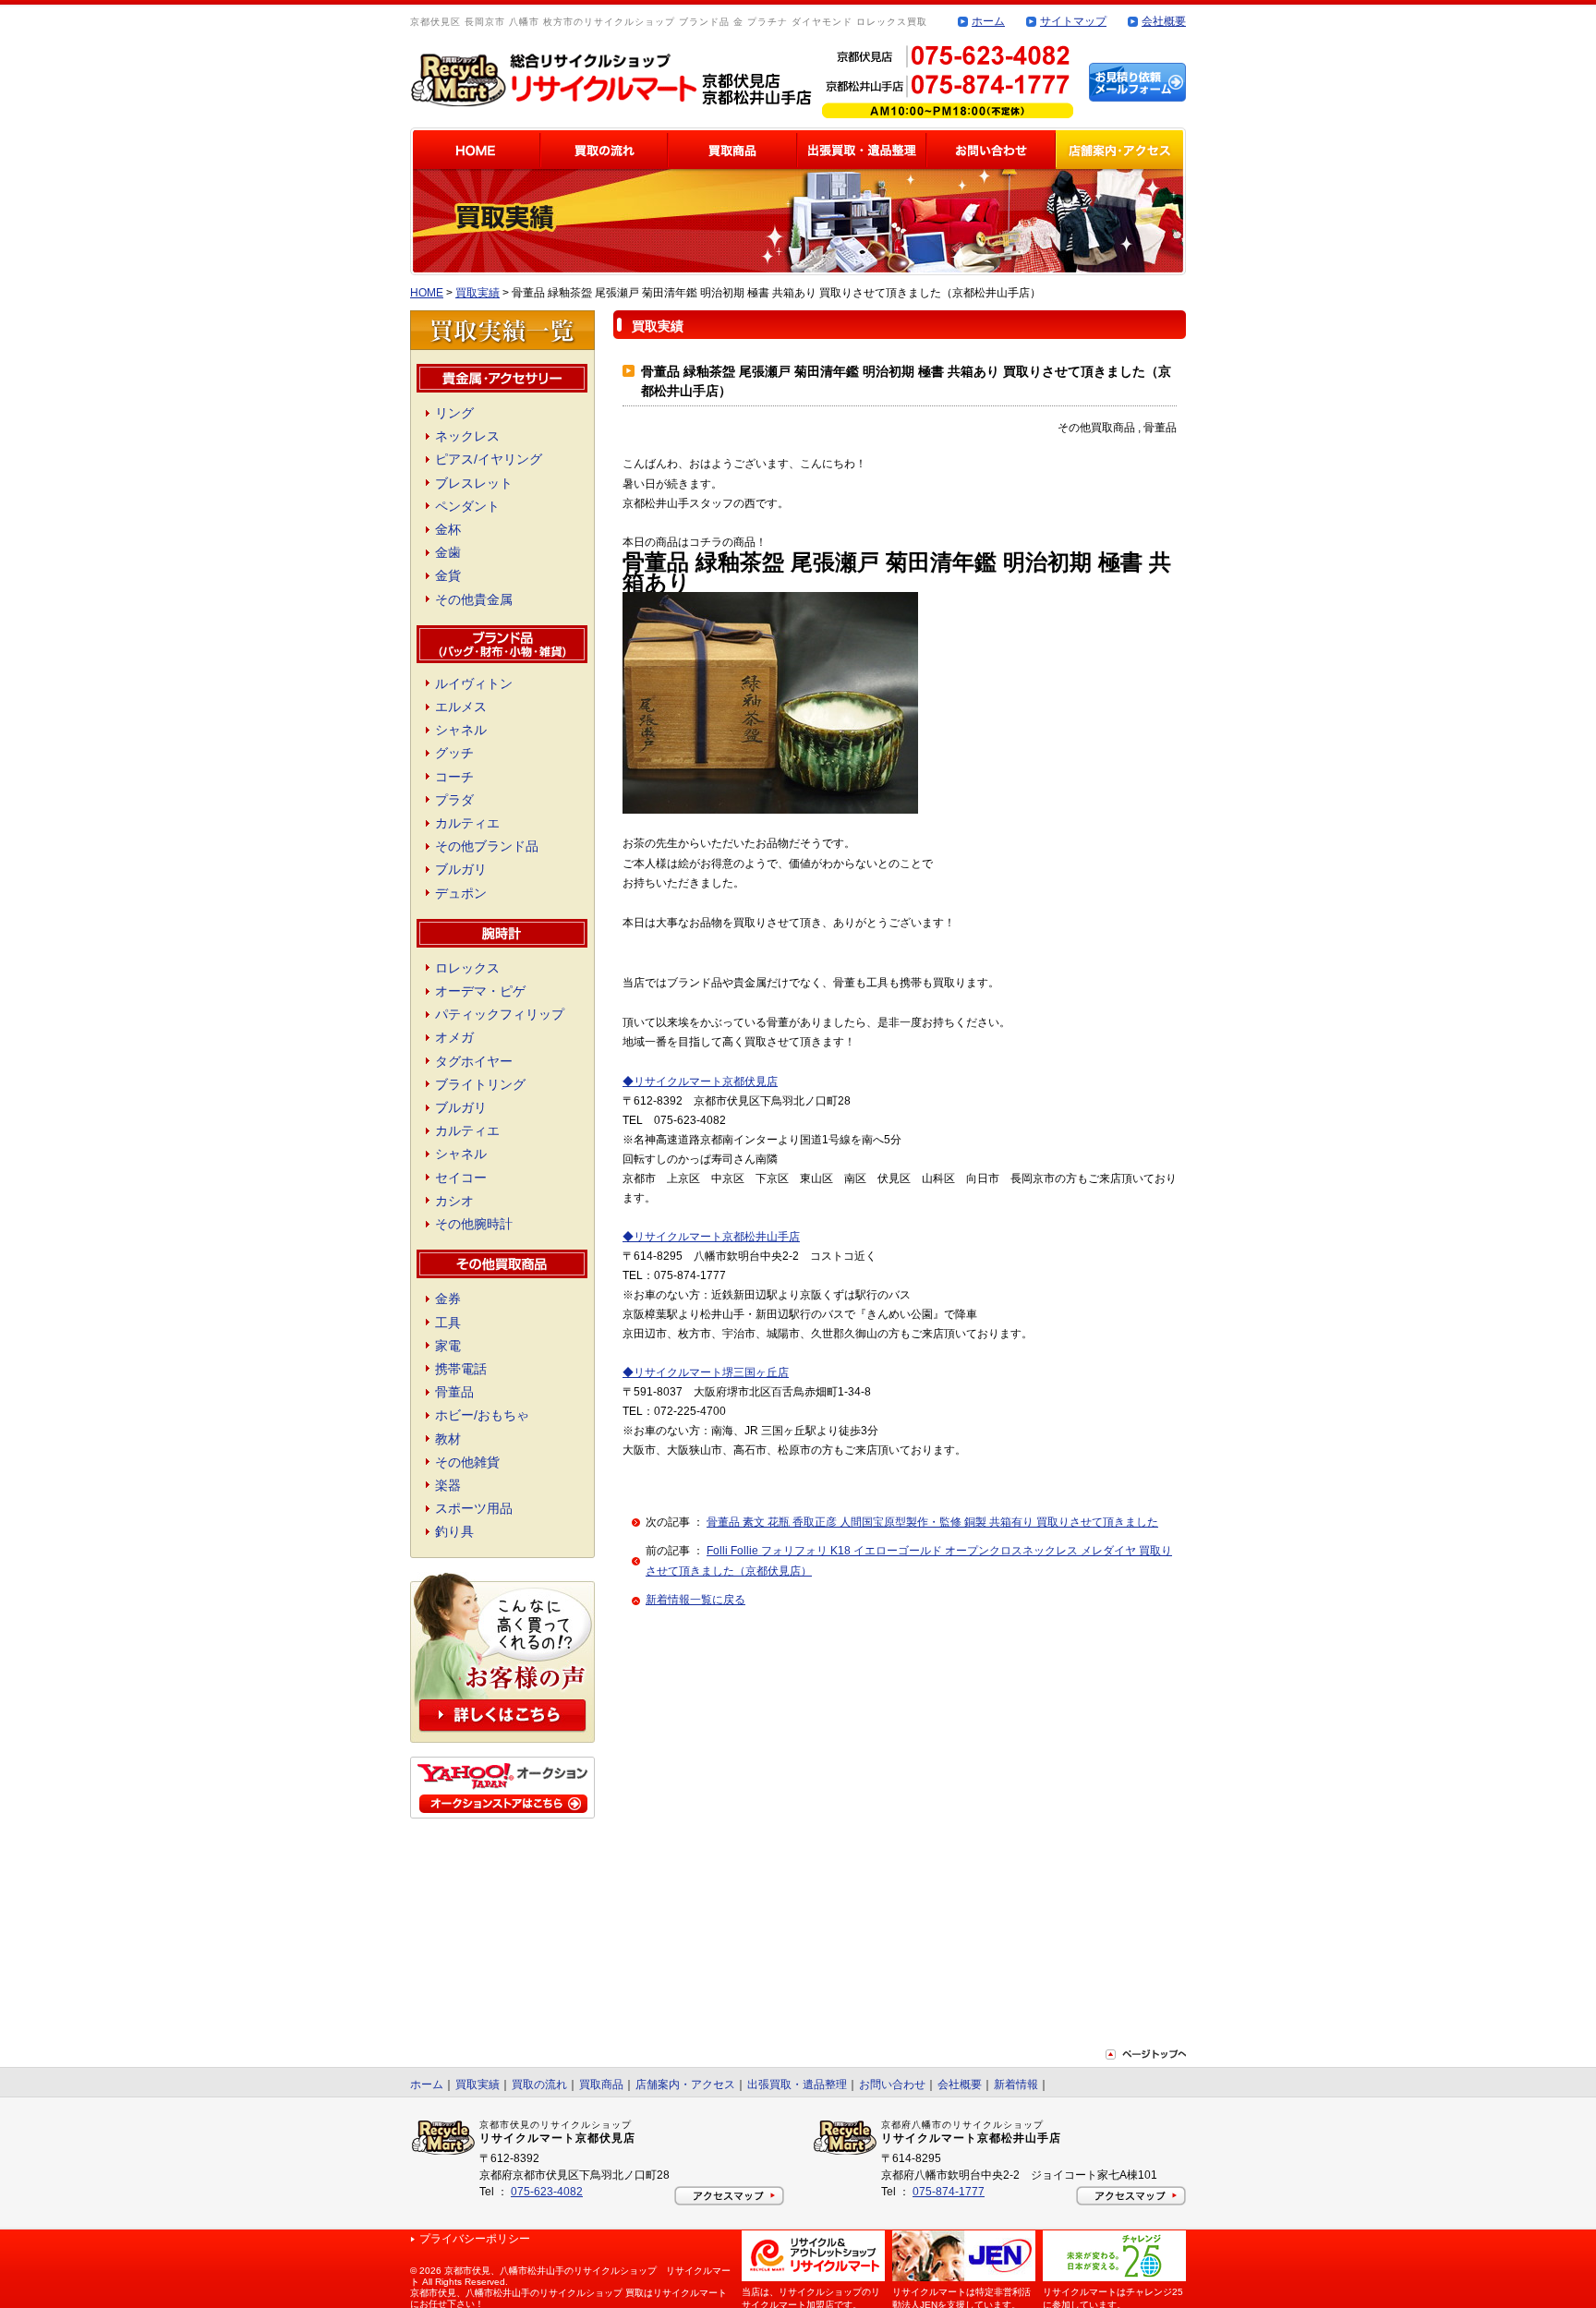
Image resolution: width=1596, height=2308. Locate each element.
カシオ (454, 1201)
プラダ (454, 800)
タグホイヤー (474, 1061)
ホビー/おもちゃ (482, 1415)
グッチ (454, 753)
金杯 (448, 529)
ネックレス (467, 436)
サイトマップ (1073, 21)
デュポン (461, 893)
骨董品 (454, 1392)
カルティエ (467, 823)
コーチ (454, 777)
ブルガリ (461, 869)
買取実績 (478, 293)
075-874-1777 (949, 2192)
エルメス (461, 707)
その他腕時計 (474, 1224)
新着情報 (1016, 2084)
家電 (448, 1346)
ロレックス (467, 968)
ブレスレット (474, 483)
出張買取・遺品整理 (797, 2084)
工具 (448, 1323)
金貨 (448, 575)
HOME (427, 293)
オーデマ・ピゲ (480, 991)
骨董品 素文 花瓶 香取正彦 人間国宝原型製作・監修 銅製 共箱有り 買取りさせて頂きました (932, 1522)
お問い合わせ (892, 2084)
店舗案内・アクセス (685, 2084)
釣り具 (454, 1531)
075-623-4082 (547, 2192)
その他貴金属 (474, 599)
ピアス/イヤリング (489, 459)
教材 (448, 1439)
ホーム (988, 21)
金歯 (448, 552)
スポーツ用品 (474, 1508)
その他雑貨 (467, 1462)
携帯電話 (461, 1369)
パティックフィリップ (500, 1014)
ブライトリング (480, 1084)
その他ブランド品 (487, 846)
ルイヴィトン (474, 683)
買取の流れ (539, 2084)
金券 (448, 1299)
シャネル (461, 730)
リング (454, 413)
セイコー (461, 1178)
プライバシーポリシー (475, 2239)
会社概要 (1164, 21)
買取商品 (601, 2084)
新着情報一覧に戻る (695, 1600)
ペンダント (467, 506)
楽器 (448, 1485)
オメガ (454, 1037)
